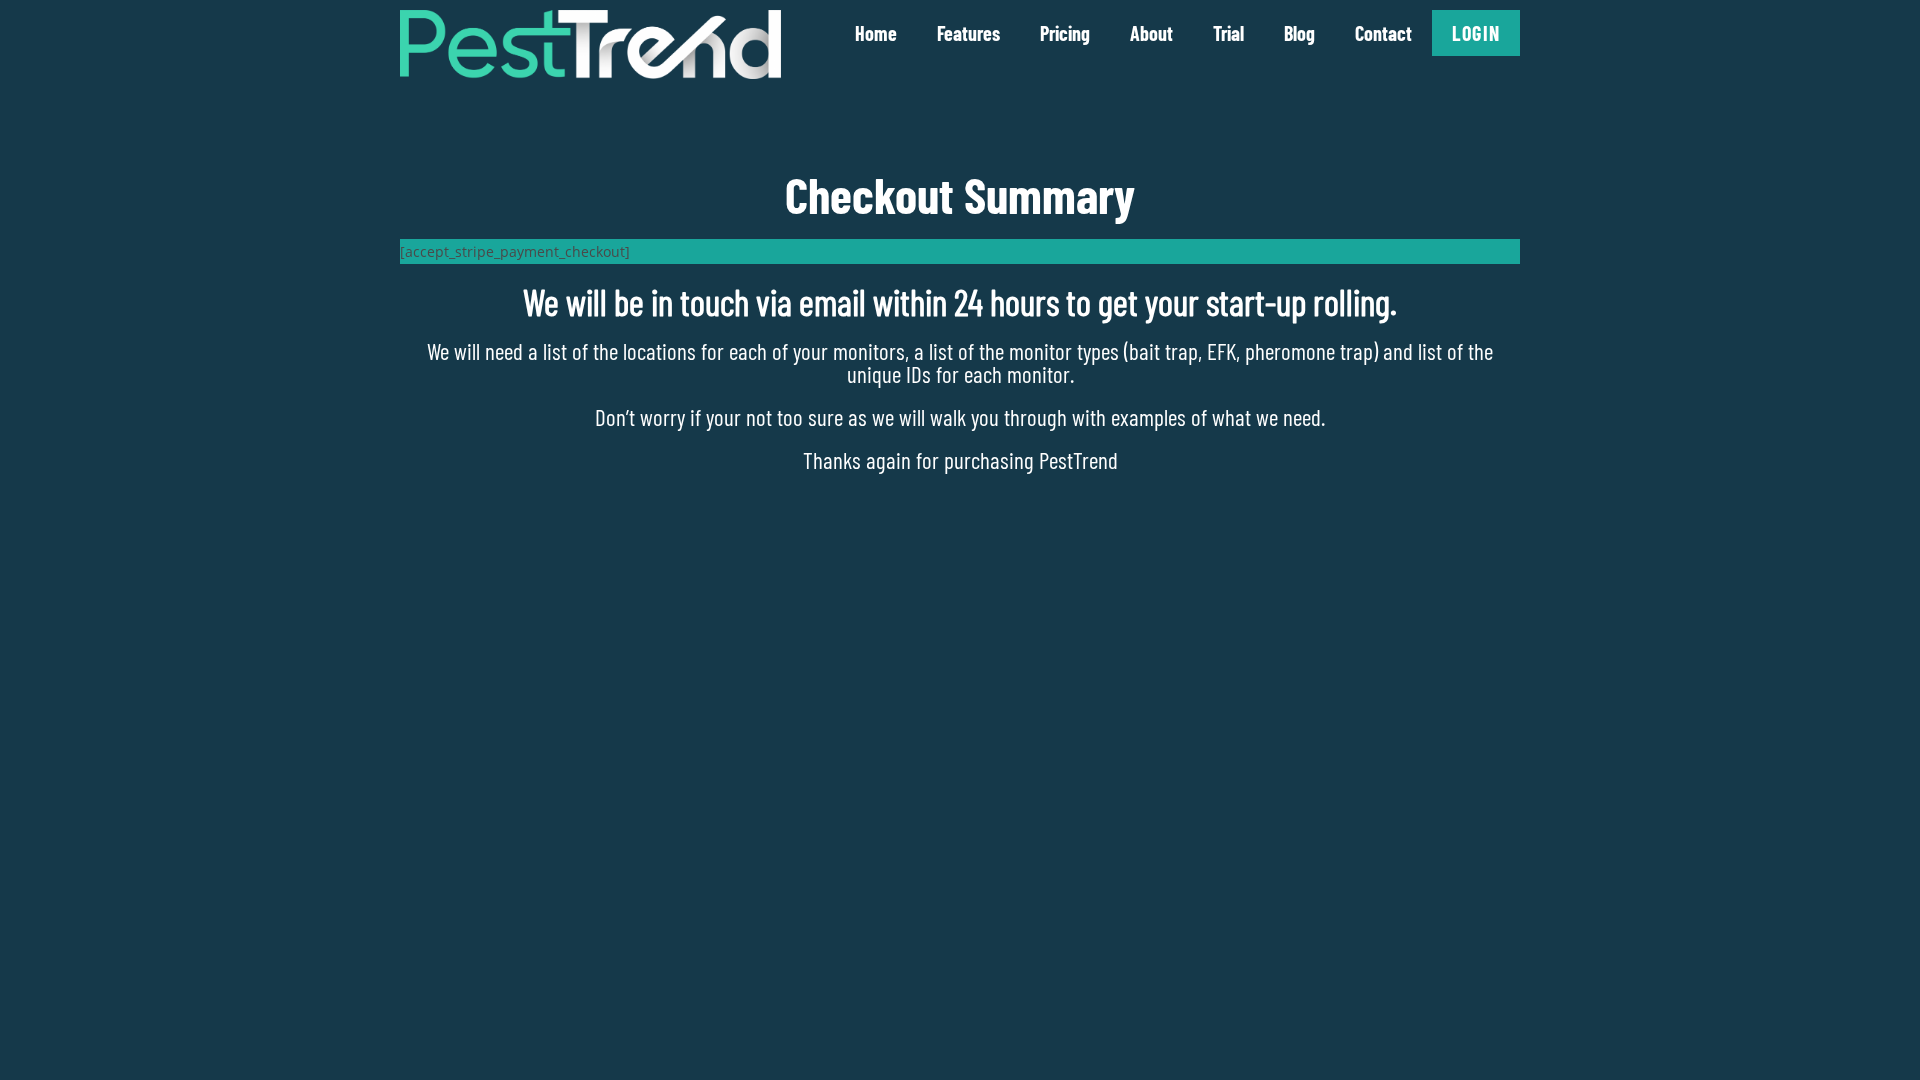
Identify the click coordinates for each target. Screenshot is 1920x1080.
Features (968, 33)
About (1151, 33)
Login (1476, 33)
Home (876, 33)
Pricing (1065, 33)
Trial (1228, 33)
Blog (1299, 33)
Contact (1383, 33)
